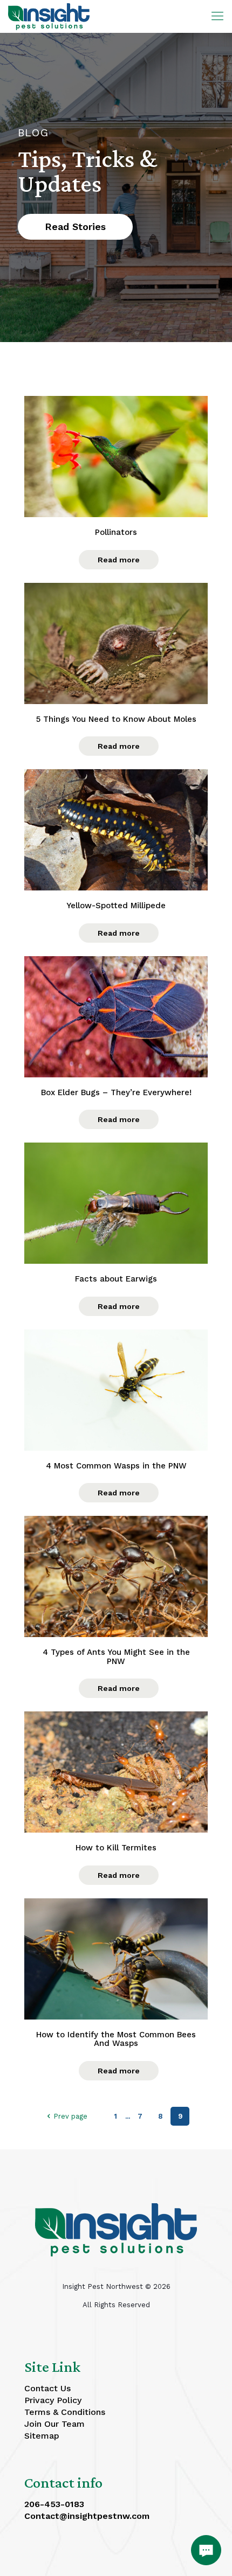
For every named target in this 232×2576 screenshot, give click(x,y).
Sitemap (42, 2436)
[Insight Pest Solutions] (49, 16)
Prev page (70, 2116)
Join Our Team (54, 2424)
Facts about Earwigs (116, 1279)
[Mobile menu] (217, 16)
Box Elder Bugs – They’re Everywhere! (116, 1093)
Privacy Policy (53, 2400)
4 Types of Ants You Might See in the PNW (116, 1657)
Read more (119, 560)
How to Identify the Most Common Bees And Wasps (116, 2039)
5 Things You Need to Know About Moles (116, 719)
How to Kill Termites (116, 1848)
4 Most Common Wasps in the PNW (116, 1466)
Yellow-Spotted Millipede (116, 906)
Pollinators (116, 532)
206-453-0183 (54, 2504)
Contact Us (47, 2388)
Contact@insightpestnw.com (87, 2516)
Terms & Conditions (65, 2412)
